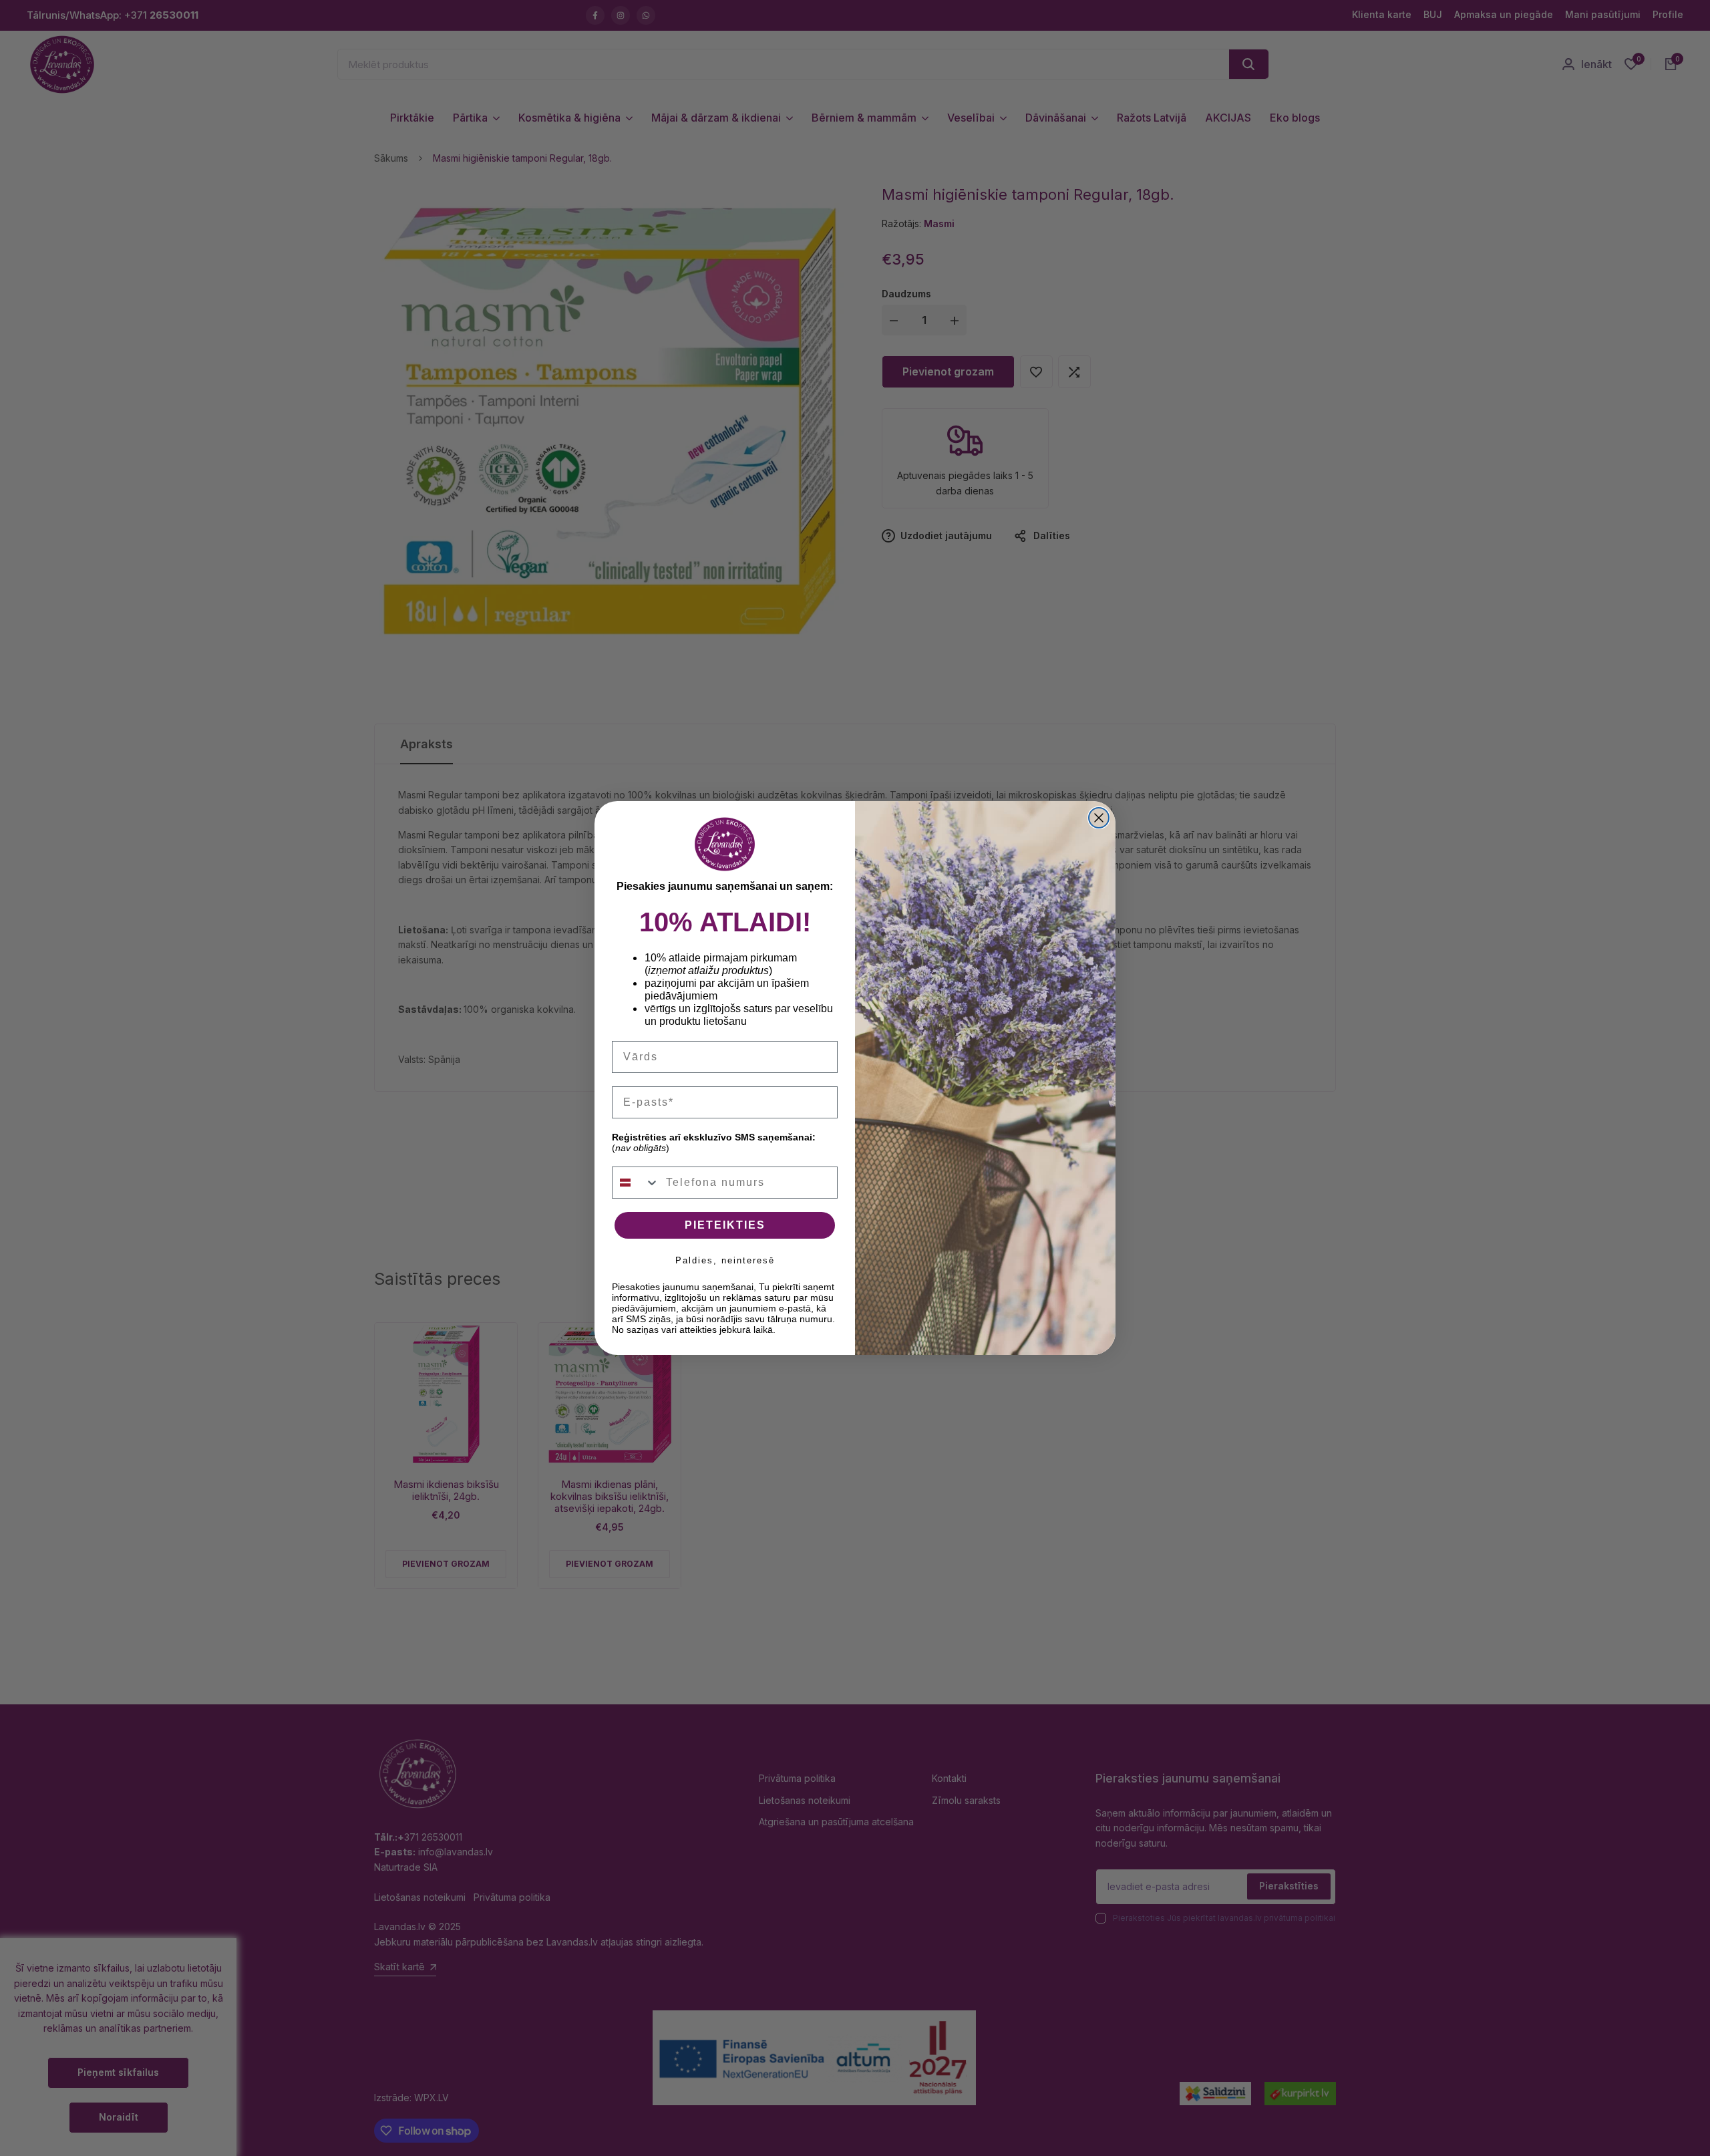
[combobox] (636, 1183)
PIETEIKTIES (725, 1225)
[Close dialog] (1099, 818)
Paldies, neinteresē (725, 1260)
